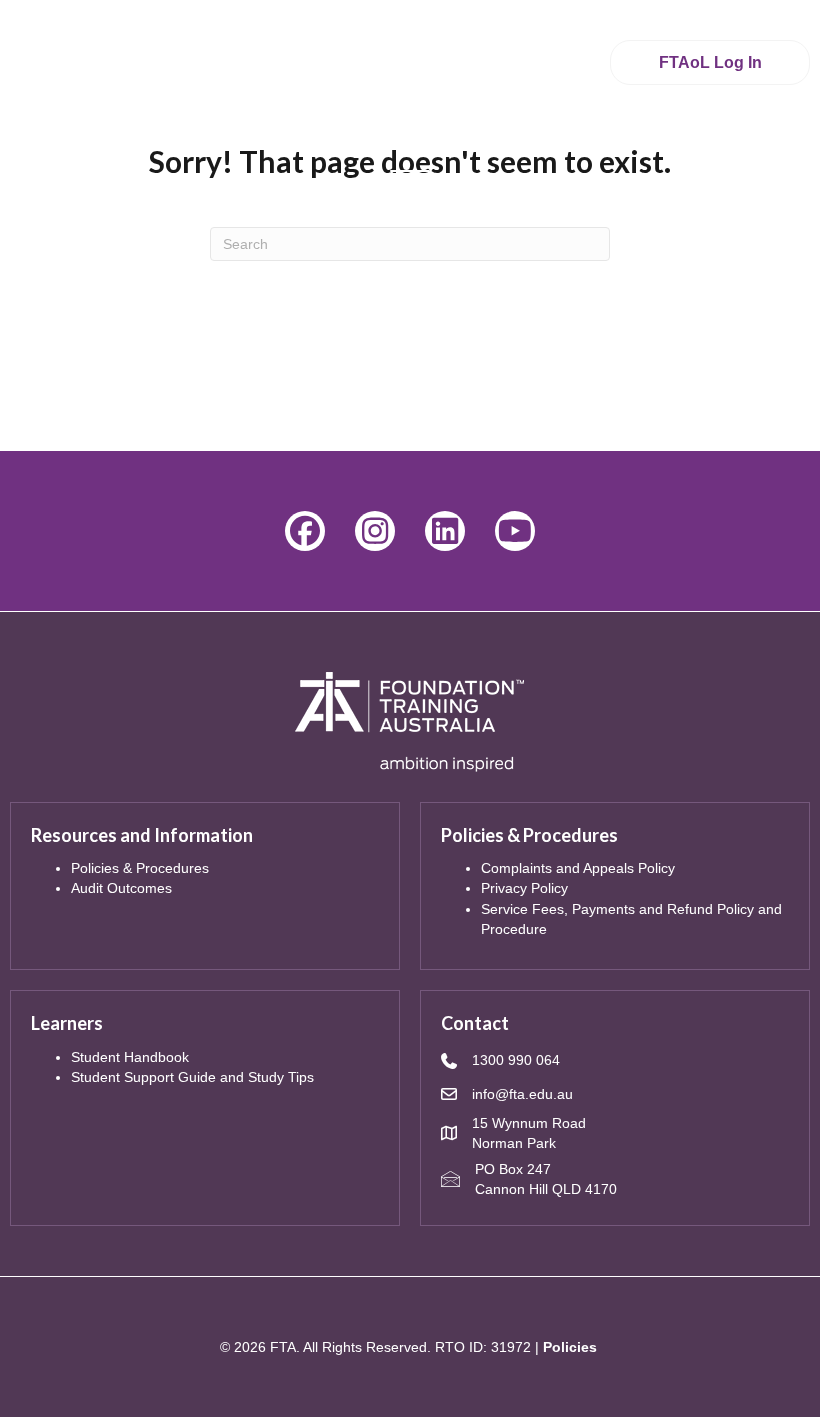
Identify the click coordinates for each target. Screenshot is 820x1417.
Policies (570, 1347)
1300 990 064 (516, 1060)
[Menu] (410, 180)
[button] (305, 531)
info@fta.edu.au (522, 1094)
